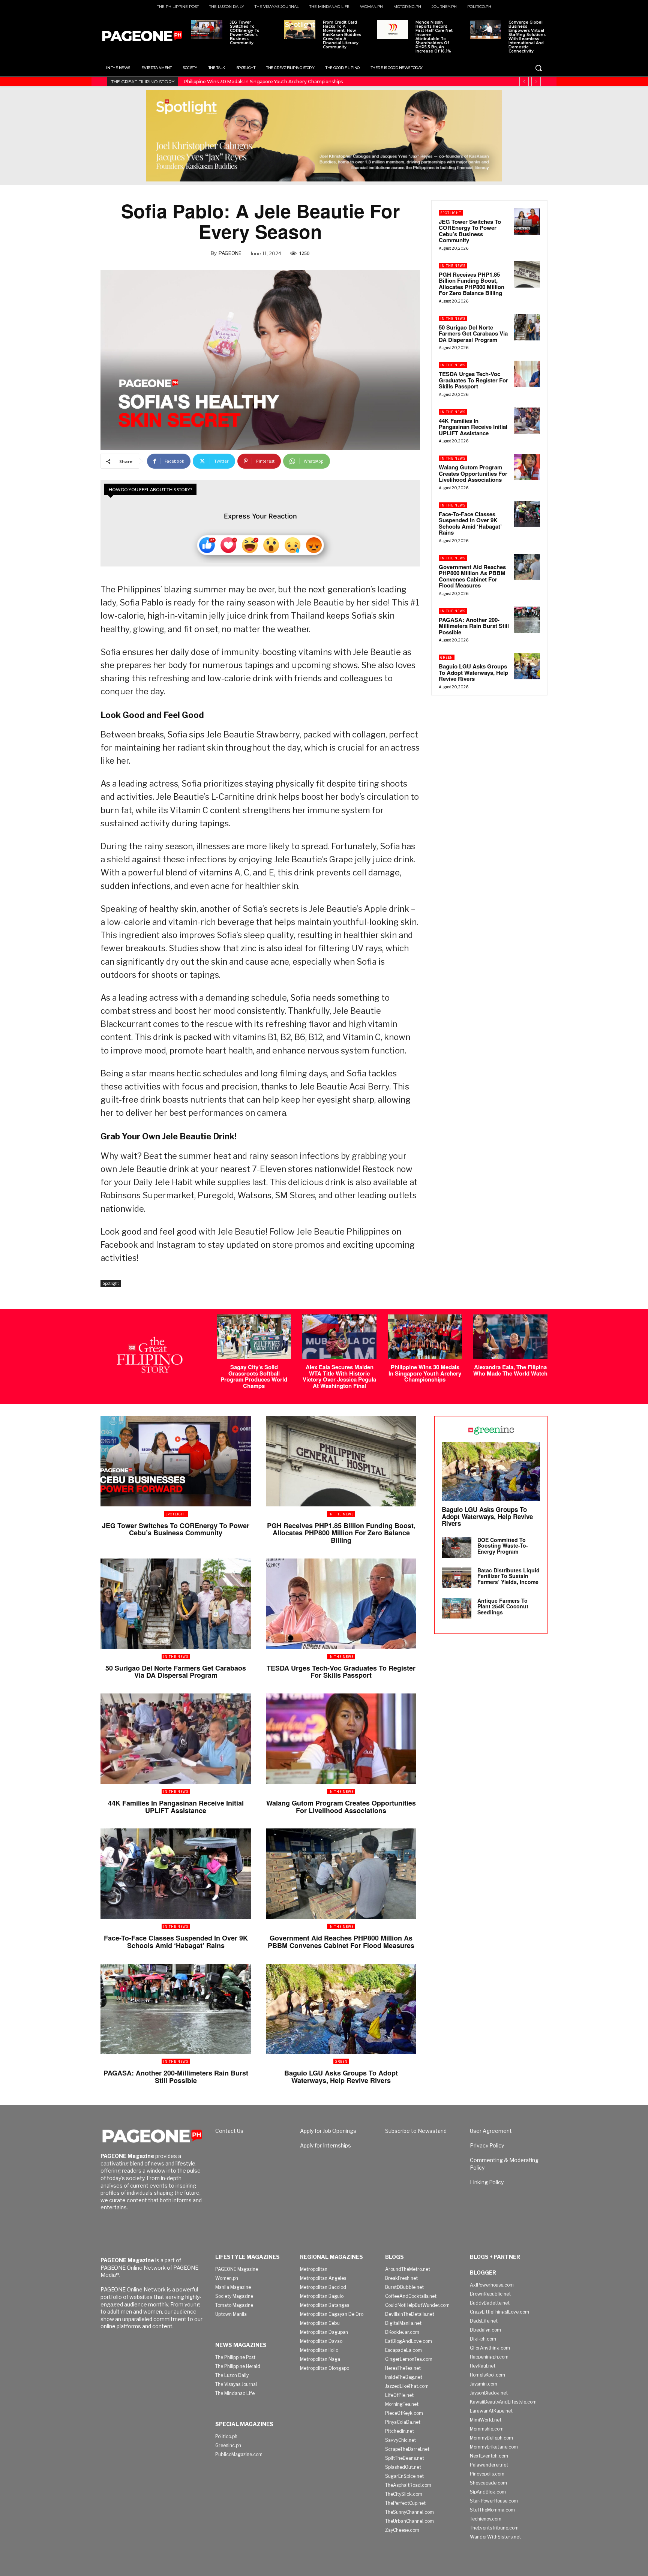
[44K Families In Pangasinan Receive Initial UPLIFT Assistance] (527, 421)
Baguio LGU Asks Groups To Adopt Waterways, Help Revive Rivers (473, 672)
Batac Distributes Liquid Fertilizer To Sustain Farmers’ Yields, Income (508, 1576)
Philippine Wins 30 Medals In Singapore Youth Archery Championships (425, 1373)
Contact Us (229, 2131)
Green (447, 657)
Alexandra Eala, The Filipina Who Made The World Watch (248, 82)
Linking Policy (487, 2182)
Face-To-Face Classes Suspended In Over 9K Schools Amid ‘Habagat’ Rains (470, 523)
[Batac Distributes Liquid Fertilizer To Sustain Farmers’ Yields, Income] (457, 1578)
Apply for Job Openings (328, 2131)
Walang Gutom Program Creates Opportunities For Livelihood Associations (473, 473)
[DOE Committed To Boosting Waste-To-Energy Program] (457, 1547)
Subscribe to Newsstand (416, 2131)
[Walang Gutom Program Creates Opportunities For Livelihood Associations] (527, 467)
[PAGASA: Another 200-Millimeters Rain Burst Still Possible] (527, 620)
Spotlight (111, 1283)
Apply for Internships (325, 2145)
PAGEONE (230, 253)
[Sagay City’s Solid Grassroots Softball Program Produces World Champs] (254, 1337)
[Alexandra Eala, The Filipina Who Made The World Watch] (510, 1337)
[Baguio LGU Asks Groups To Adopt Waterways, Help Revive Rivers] (527, 666)
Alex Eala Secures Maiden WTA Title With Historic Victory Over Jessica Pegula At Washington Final (339, 1376)
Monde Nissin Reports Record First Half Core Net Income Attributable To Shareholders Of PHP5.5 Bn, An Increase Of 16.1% (434, 37)
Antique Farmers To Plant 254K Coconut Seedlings (503, 1606)
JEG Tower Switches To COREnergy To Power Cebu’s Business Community (245, 33)
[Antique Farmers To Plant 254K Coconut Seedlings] (457, 1608)
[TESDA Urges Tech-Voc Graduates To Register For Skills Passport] (527, 374)
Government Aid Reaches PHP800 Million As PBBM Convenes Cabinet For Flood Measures (472, 576)
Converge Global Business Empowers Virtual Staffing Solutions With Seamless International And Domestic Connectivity (527, 37)
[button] (538, 68)
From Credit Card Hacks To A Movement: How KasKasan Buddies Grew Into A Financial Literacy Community (342, 35)
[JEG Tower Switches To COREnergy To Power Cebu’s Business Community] (207, 30)
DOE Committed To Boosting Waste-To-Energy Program (503, 1546)
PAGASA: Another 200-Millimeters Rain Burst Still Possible (474, 626)
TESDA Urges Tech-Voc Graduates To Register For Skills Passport (473, 380)
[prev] (524, 82)
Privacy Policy (487, 2145)
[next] (536, 82)
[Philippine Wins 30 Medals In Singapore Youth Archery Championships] (425, 1337)
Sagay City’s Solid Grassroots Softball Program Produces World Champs (254, 1376)
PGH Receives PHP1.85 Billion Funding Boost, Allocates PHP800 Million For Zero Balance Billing (472, 284)
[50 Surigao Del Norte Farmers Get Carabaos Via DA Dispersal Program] (527, 327)
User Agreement (491, 2131)
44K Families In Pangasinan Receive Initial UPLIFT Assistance (473, 427)
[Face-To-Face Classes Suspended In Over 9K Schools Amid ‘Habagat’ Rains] (527, 514)
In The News (453, 266)
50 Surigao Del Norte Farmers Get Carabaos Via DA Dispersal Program (473, 333)
